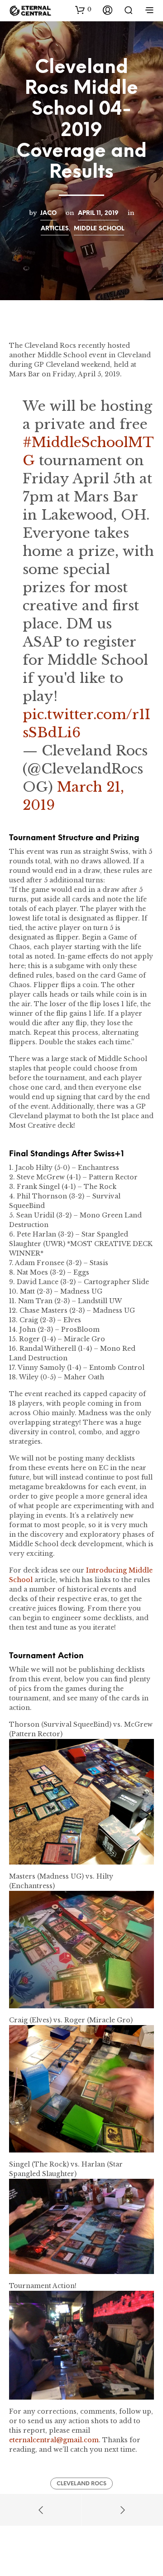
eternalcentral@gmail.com (54, 2440)
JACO (48, 213)
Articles (55, 229)
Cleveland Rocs (81, 2484)
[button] (83, 10)
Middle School (99, 229)
